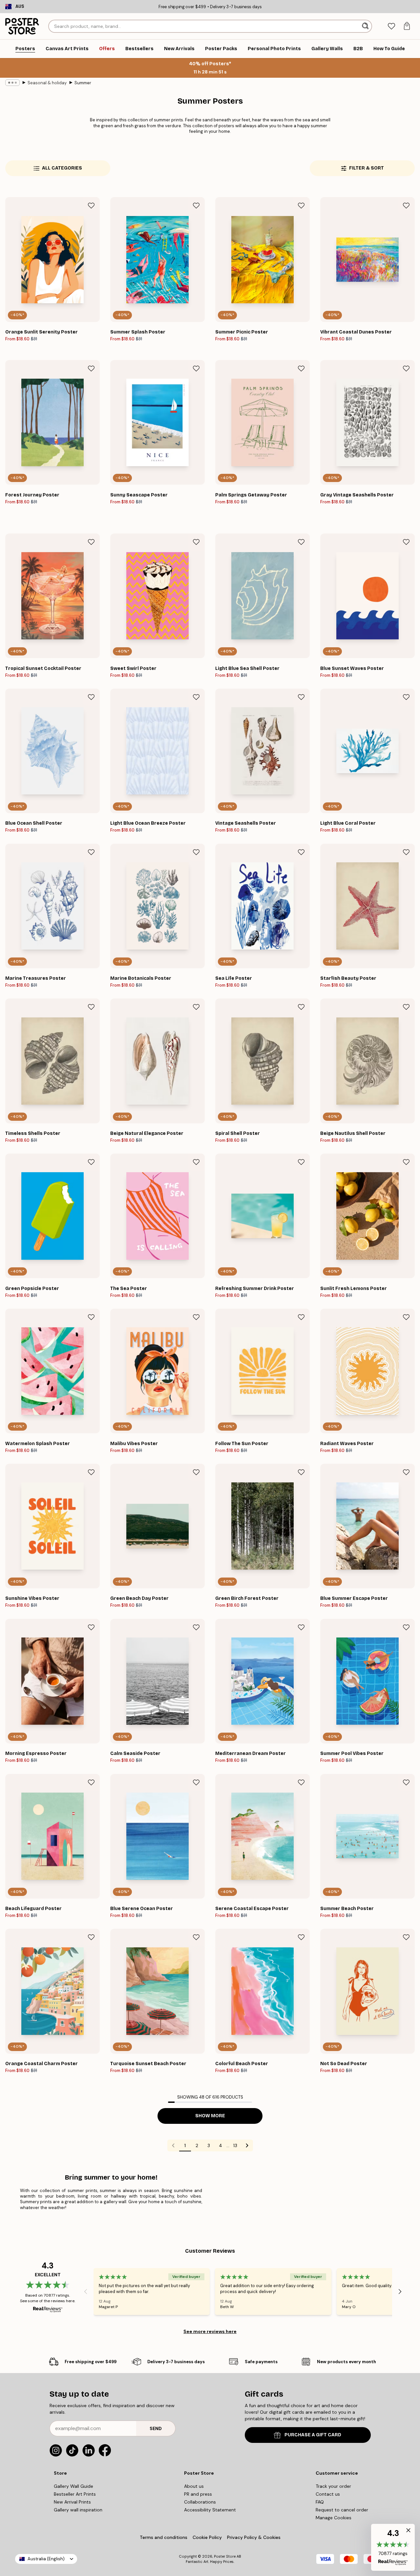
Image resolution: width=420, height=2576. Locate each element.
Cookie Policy (207, 2537)
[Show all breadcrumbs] (12, 83)
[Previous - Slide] (86, 2292)
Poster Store (225, 2556)
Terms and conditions (164, 2537)
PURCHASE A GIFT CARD (313, 2435)
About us (194, 2486)
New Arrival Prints (72, 2502)
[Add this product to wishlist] (91, 206)
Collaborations (200, 2502)
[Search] (366, 26)
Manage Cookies (334, 2518)
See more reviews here (210, 2331)
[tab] (391, 26)
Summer (83, 83)
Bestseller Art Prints (75, 2494)
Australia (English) (46, 2559)
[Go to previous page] (173, 2145)
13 (235, 2145)
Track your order (333, 2486)
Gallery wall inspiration (78, 2510)
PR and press (198, 2494)
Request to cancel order (342, 2510)
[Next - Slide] (400, 2292)
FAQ (320, 2502)
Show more (210, 2116)
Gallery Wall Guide (73, 2486)
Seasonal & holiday (47, 83)
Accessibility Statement (210, 2510)
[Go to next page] (247, 2145)
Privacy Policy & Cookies (254, 2537)
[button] (393, 2547)
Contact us (328, 2494)
